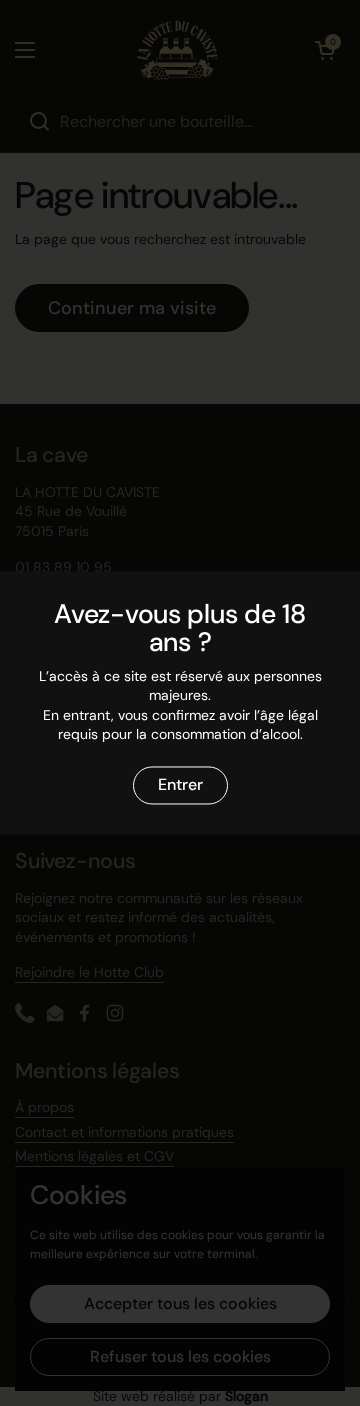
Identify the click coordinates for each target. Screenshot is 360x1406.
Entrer (180, 785)
